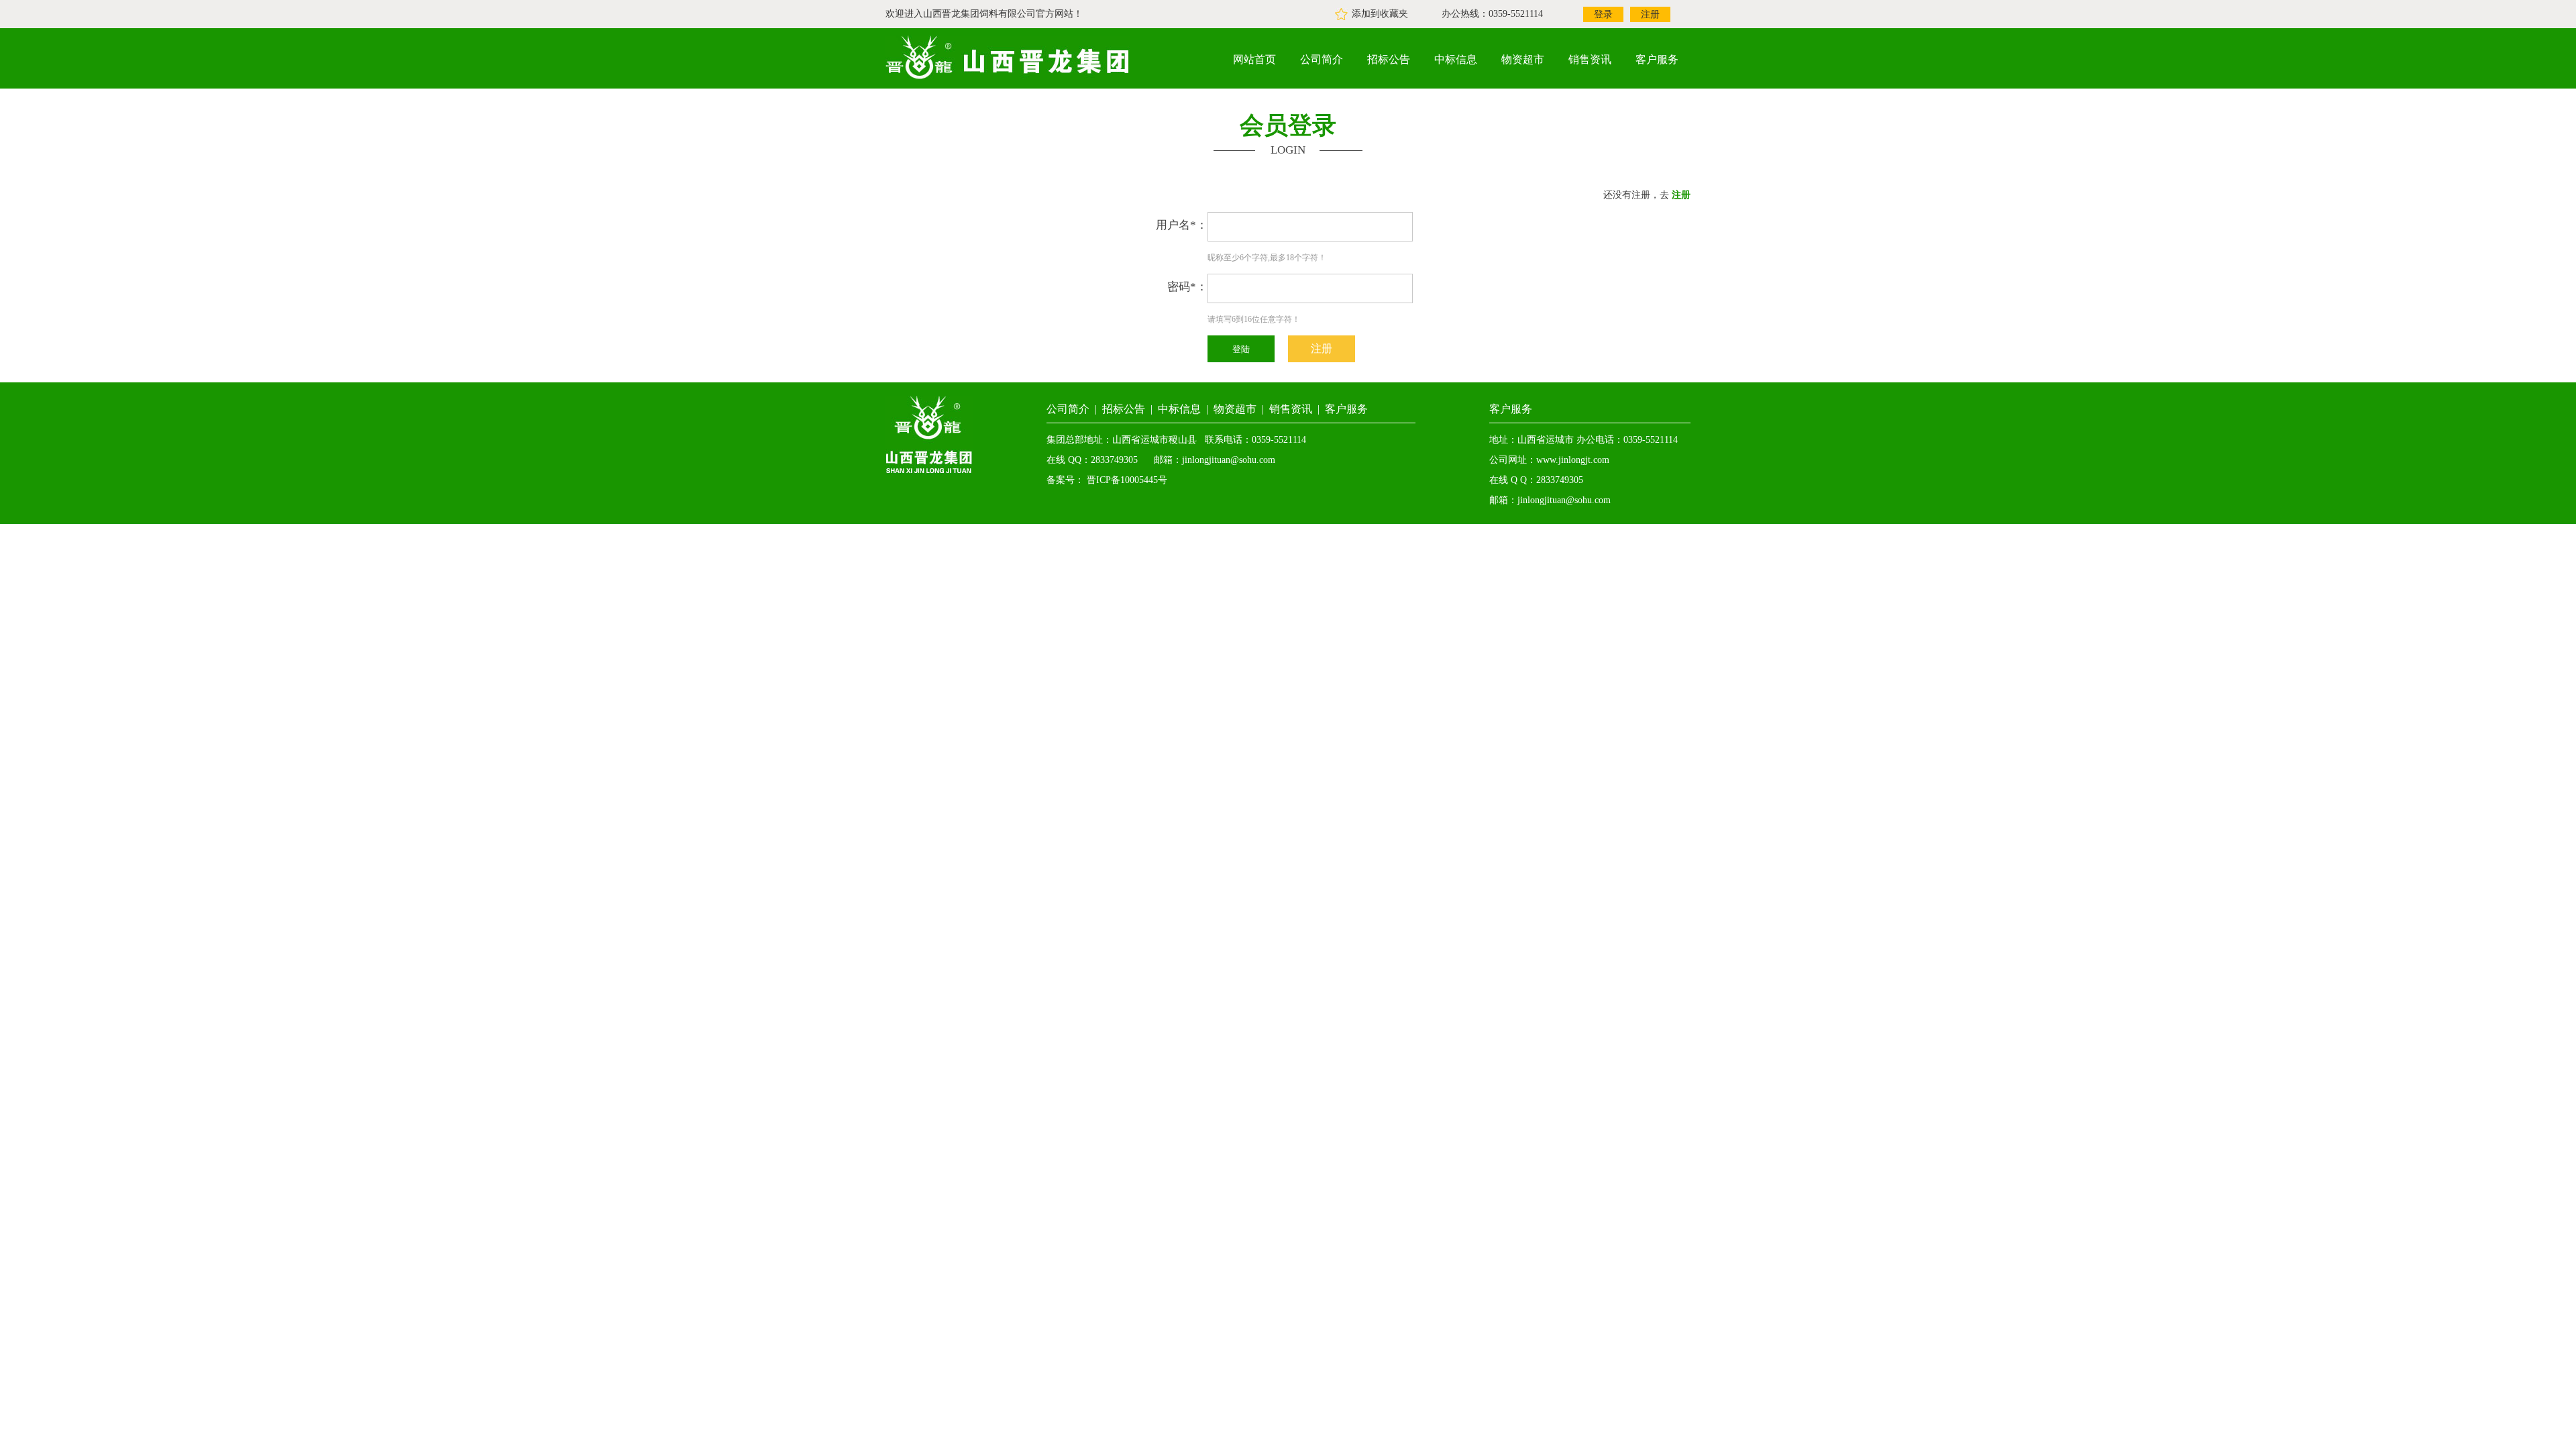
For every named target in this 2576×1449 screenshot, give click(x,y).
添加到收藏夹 (1380, 14)
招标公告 (1389, 59)
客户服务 (1657, 59)
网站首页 (1254, 59)
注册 (1650, 14)
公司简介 (1322, 59)
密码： (1187, 287)
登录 (1603, 14)
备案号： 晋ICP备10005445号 (1107, 480)
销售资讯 (1590, 59)
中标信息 (1456, 59)
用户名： (1182, 225)
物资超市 (1523, 59)
